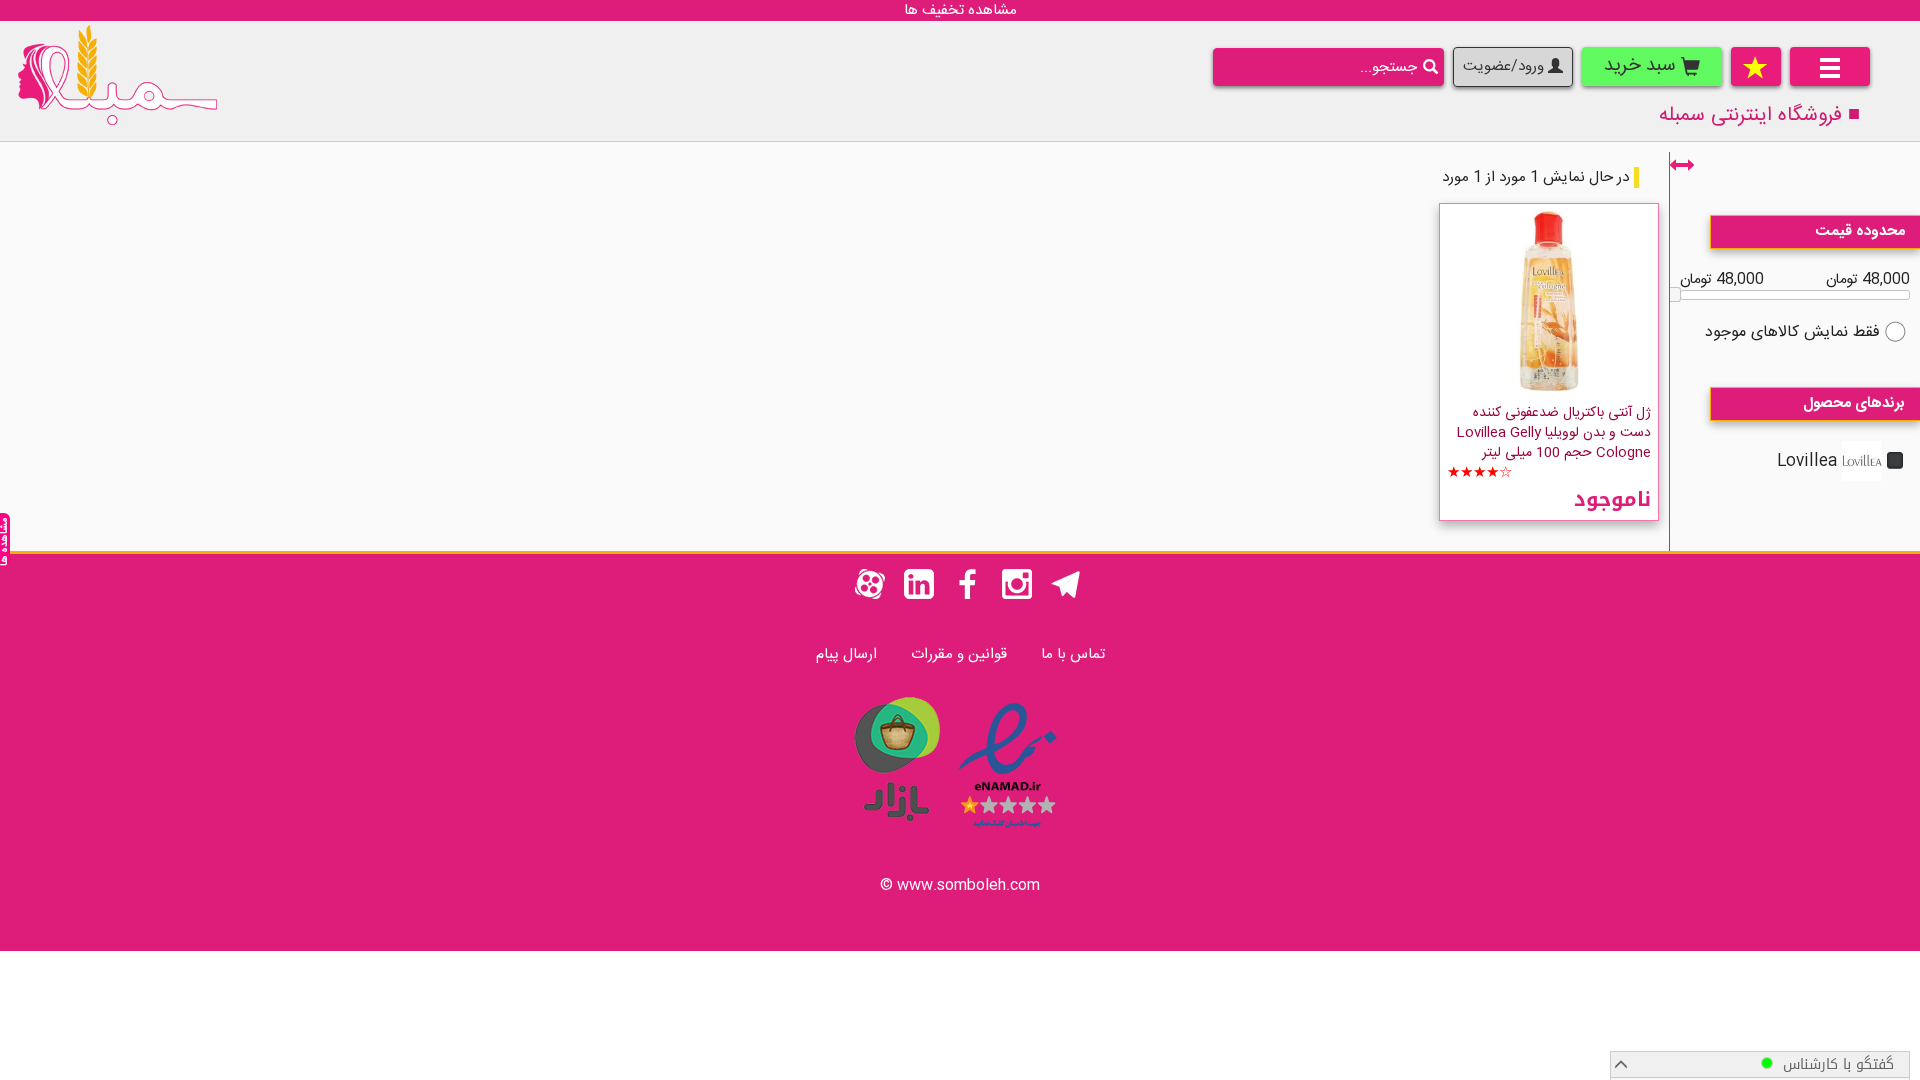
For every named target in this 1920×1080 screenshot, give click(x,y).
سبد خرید (1642, 66)
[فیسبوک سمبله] (968, 595)
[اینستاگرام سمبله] (1017, 595)
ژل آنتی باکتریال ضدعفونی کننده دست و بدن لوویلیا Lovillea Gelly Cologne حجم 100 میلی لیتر (1553, 433)
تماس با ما (1073, 654)
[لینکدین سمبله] (919, 595)
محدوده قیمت (1860, 231)
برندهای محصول (1854, 403)
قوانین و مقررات (959, 654)
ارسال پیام (846, 654)
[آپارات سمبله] (870, 595)
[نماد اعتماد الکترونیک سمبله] (1007, 831)
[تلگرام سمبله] (1066, 595)
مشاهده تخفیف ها (960, 10)
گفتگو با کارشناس (1833, 1064)
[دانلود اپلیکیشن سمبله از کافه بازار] (896, 831)
